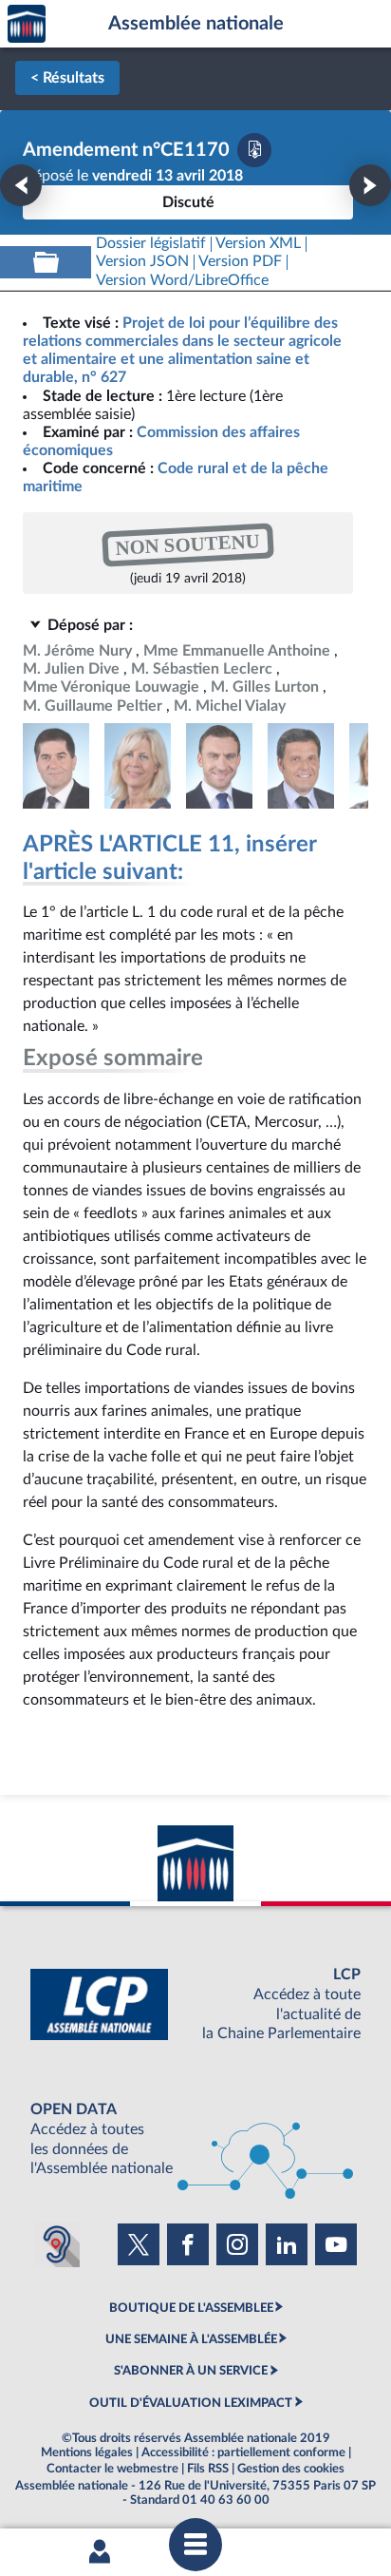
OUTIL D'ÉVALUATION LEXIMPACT (191, 2403)
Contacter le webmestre (112, 2469)
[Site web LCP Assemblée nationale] (195, 2004)
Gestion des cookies (291, 2469)
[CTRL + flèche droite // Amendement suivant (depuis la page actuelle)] (370, 185)
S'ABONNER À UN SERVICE (191, 2371)
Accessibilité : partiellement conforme (243, 2452)
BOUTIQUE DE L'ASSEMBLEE (191, 2308)
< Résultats (67, 78)
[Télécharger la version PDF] (254, 150)
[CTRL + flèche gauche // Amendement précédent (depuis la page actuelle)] (21, 185)
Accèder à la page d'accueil (27, 24)
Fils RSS (208, 2469)
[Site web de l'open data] (195, 2139)
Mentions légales (87, 2452)
